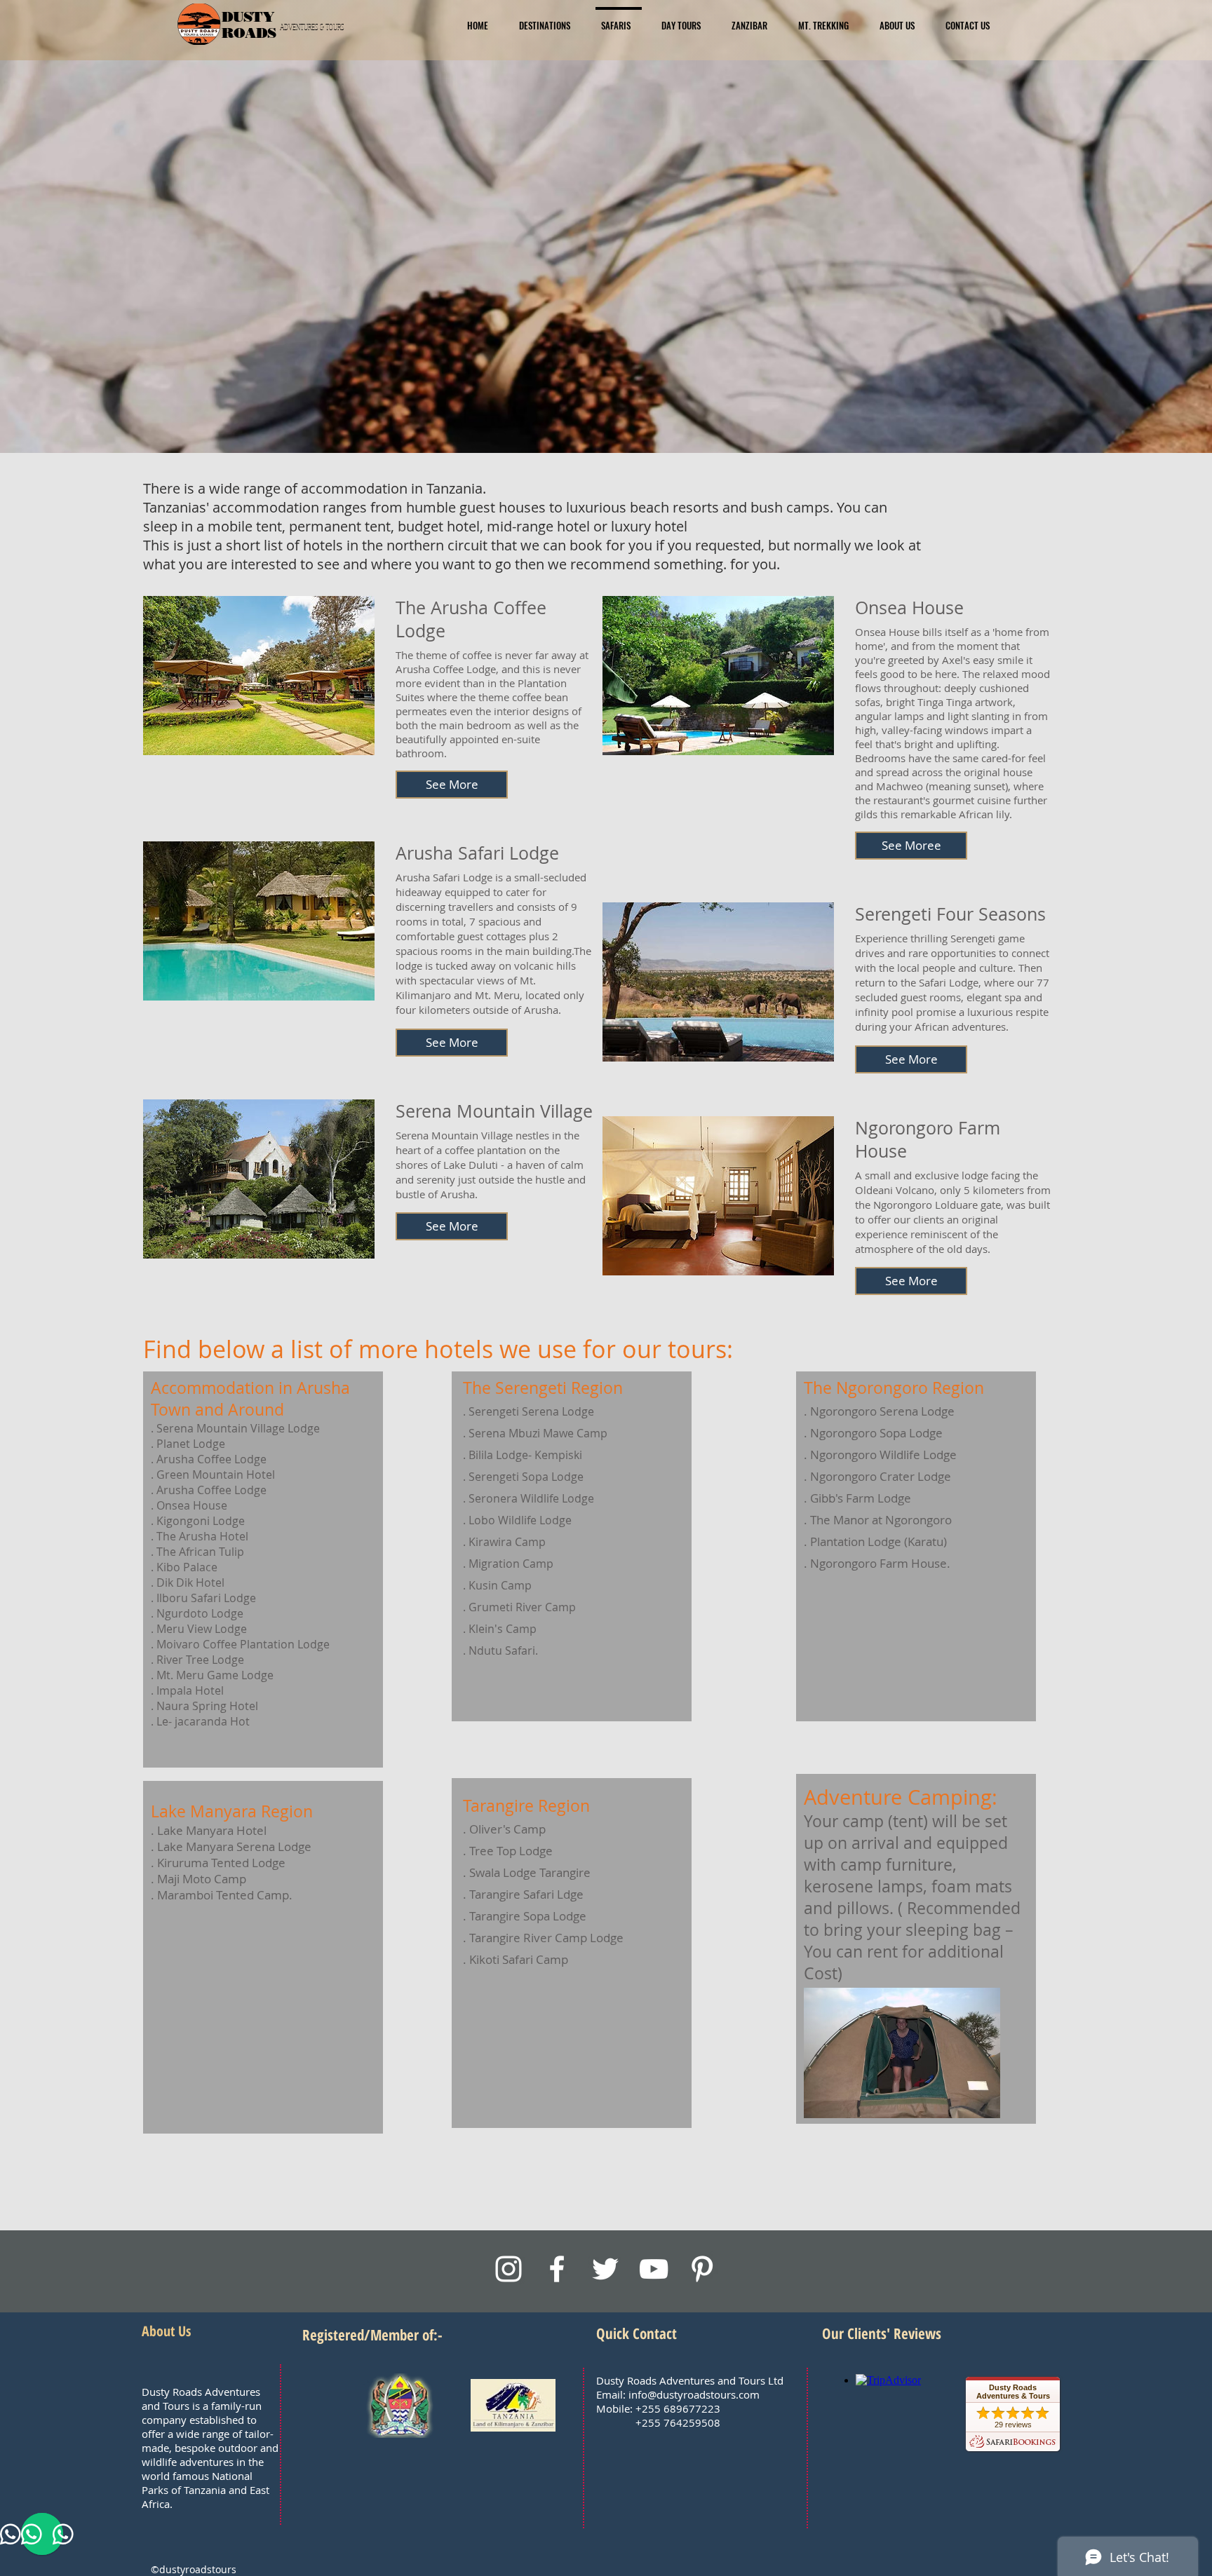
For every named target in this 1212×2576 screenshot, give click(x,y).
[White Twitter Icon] (605, 2269)
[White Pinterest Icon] (702, 2269)
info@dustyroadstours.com (694, 2394)
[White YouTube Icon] (654, 2269)
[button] (452, 785)
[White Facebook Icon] (557, 2269)
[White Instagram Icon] (509, 2269)
